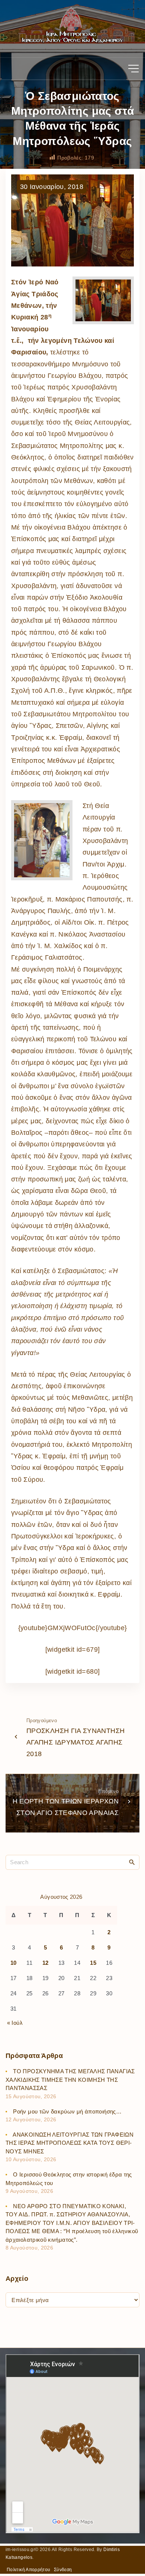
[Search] (132, 1862)
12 (46, 1963)
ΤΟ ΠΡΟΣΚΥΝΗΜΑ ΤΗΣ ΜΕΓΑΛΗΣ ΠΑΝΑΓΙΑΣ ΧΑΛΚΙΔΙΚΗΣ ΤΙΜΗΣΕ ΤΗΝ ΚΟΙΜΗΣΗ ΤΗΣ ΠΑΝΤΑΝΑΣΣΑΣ (70, 2080)
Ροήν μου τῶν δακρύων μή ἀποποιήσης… (67, 2111)
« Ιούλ (15, 2023)
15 (93, 1963)
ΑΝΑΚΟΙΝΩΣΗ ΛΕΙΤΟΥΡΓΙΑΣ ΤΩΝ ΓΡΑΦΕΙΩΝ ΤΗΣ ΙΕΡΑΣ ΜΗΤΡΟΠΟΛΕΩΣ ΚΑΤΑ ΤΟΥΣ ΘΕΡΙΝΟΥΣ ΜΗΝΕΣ (70, 2143)
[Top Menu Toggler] (133, 69)
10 (14, 1963)
